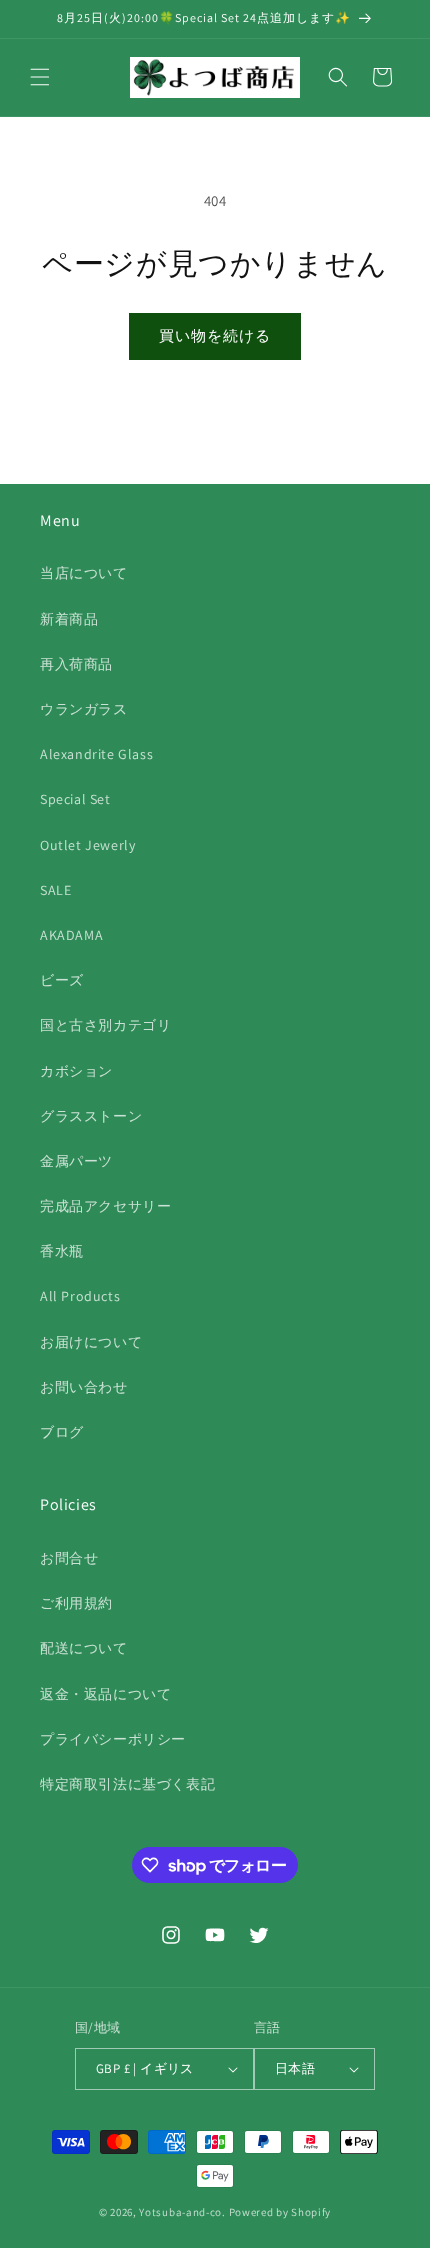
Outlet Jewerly (87, 845)
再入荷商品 (76, 664)
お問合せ (69, 1558)
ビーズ (62, 980)
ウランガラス (84, 709)
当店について (84, 573)
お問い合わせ (84, 1387)
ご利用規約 (76, 1603)
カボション (76, 1071)
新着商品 (69, 619)
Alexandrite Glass (96, 754)
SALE (55, 890)
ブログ (62, 1432)
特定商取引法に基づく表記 (127, 1784)
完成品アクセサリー (105, 1206)
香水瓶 (62, 1251)
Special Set (75, 799)
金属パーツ (76, 1161)
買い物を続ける (215, 335)
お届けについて (91, 1342)
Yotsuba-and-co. (182, 2212)
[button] (40, 77)
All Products (80, 1296)
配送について (84, 1648)
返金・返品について (105, 1694)
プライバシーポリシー (113, 1739)
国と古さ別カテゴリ (105, 1025)
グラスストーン (91, 1116)
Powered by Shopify (280, 2212)
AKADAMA (71, 935)
